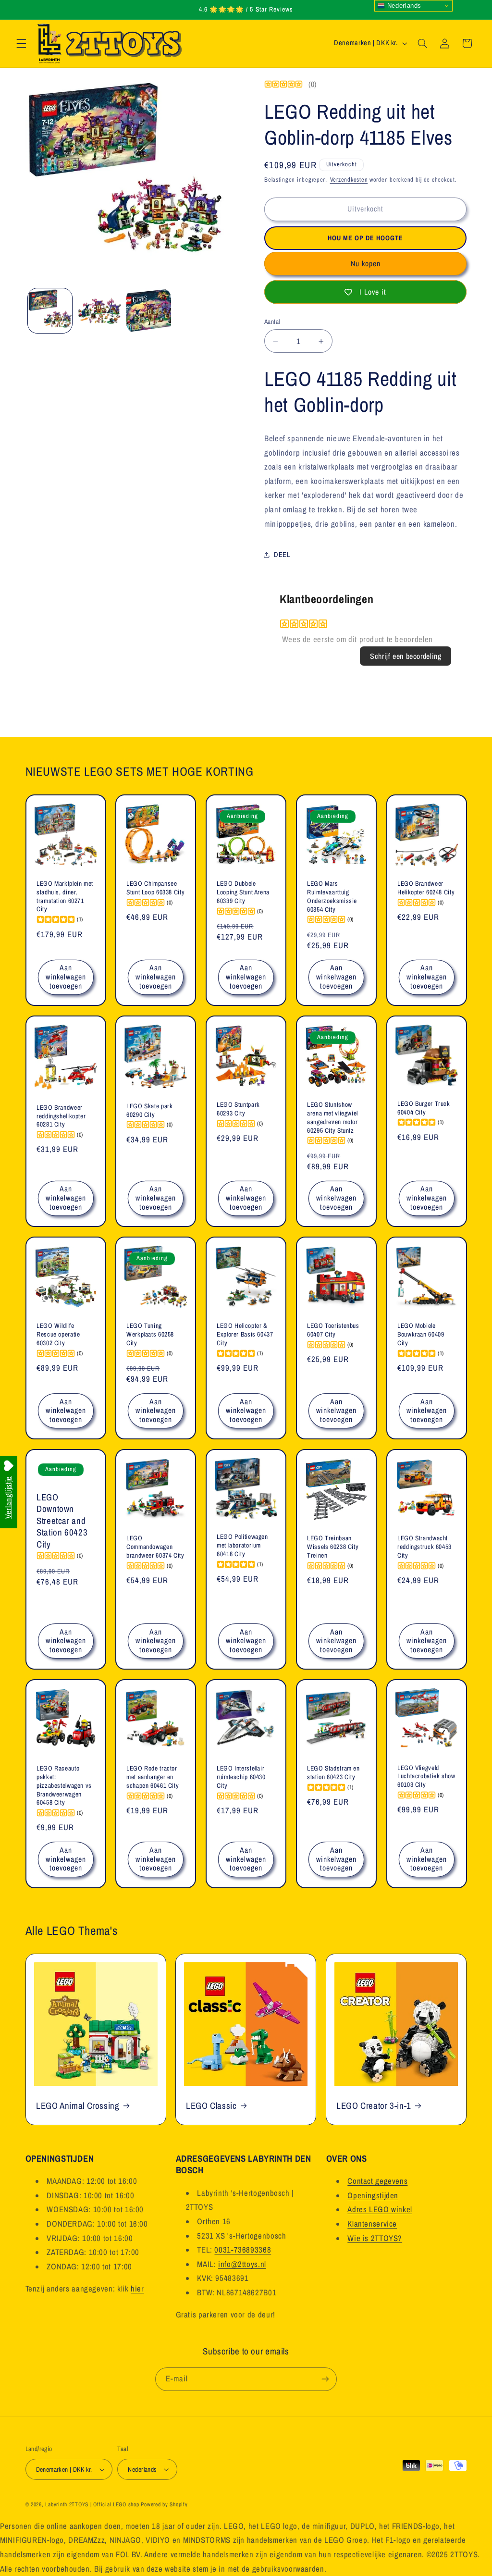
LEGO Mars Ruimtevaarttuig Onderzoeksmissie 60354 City (332, 897)
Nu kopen (366, 264)
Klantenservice (372, 2224)
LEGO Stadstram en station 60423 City (333, 1773)
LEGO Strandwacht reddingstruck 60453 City (424, 1547)
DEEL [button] (282, 555)
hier (137, 2289)
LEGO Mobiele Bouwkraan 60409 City (421, 1334)
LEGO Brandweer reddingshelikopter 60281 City (61, 1116)
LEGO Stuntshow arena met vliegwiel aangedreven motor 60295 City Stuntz (332, 1117)
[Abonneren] (325, 2379)
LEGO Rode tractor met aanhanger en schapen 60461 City (153, 1777)
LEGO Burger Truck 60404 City (424, 1108)
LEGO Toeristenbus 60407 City (333, 1330)
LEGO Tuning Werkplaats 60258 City (150, 1334)
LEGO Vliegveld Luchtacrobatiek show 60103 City (426, 1777)
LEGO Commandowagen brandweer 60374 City (155, 1547)
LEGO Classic (211, 2106)
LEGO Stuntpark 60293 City (238, 1109)
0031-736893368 (243, 2250)
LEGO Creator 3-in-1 (374, 2106)
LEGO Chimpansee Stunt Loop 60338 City (155, 888)
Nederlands (403, 6)
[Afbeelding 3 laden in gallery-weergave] (148, 310)
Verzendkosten (349, 180)
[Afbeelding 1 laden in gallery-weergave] (50, 310)
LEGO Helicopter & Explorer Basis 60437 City (245, 1334)
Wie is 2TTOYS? (375, 2238)
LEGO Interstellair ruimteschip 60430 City (241, 1777)
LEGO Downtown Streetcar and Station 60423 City (62, 1521)
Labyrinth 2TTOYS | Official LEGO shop (92, 2504)
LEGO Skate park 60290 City (149, 1110)
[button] (21, 43)
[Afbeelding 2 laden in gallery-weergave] (99, 310)
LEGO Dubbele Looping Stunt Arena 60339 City (243, 893)
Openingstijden (373, 2195)
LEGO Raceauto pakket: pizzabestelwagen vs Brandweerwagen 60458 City (64, 1786)
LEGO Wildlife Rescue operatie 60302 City (58, 1334)
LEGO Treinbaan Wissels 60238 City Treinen (333, 1547)
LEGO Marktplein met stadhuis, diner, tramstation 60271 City (65, 896)
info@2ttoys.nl (242, 2264)
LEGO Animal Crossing (78, 2106)
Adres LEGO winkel (380, 2209)
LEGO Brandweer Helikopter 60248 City (426, 888)
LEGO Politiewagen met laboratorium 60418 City (242, 1546)
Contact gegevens (377, 2181)
